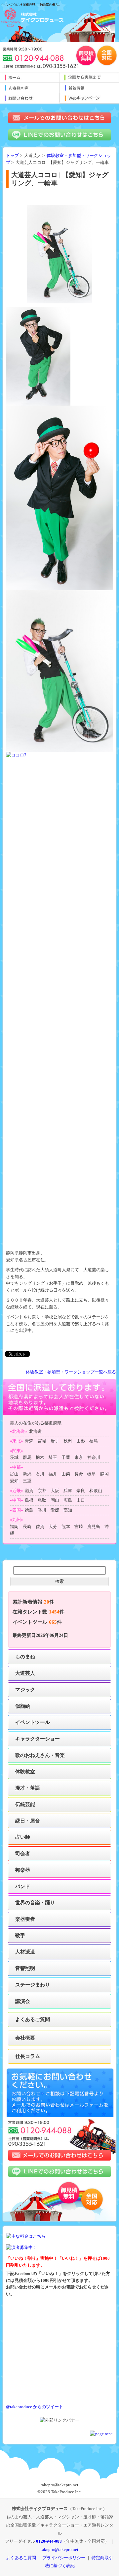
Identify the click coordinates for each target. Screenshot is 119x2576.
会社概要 (25, 2038)
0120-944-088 (49, 2541)
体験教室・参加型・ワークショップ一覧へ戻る (71, 1372)
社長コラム (28, 2056)
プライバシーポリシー (64, 2558)
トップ (12, 156)
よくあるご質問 (33, 2019)
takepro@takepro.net (59, 2549)
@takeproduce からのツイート (35, 2407)
